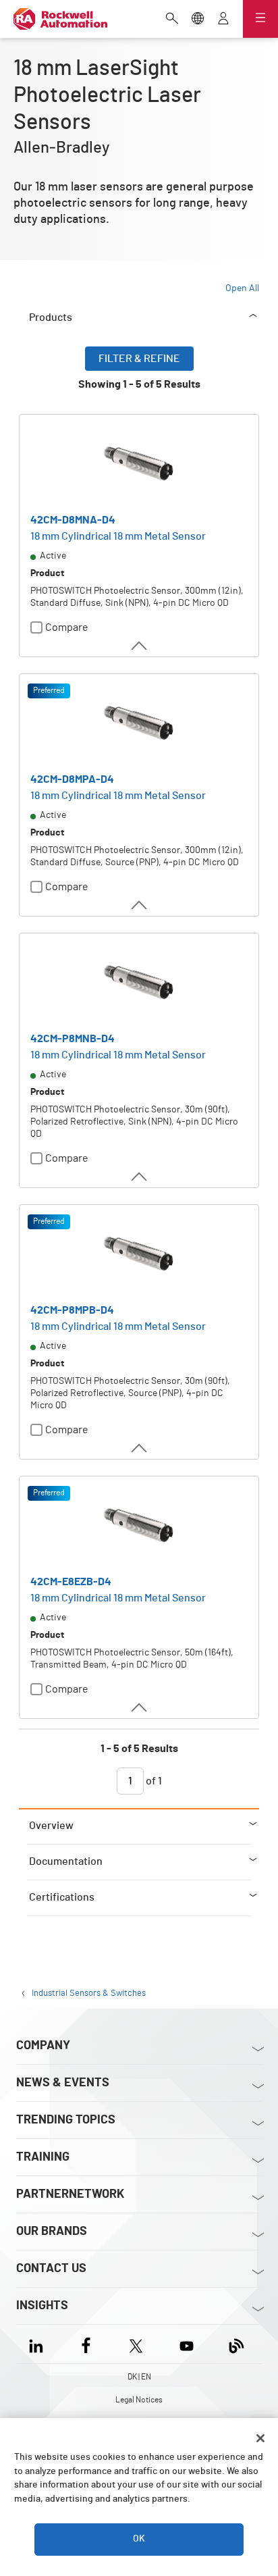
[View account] (223, 20)
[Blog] (237, 2344)
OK (139, 2539)
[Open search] (172, 20)
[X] (136, 2344)
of (153, 1781)
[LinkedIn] (39, 2344)
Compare (67, 627)
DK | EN (139, 2377)
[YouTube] (187, 2344)
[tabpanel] (139, 1077)
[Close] (260, 2438)
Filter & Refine (139, 359)
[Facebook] (86, 2344)
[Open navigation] (260, 19)
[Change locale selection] (198, 20)
